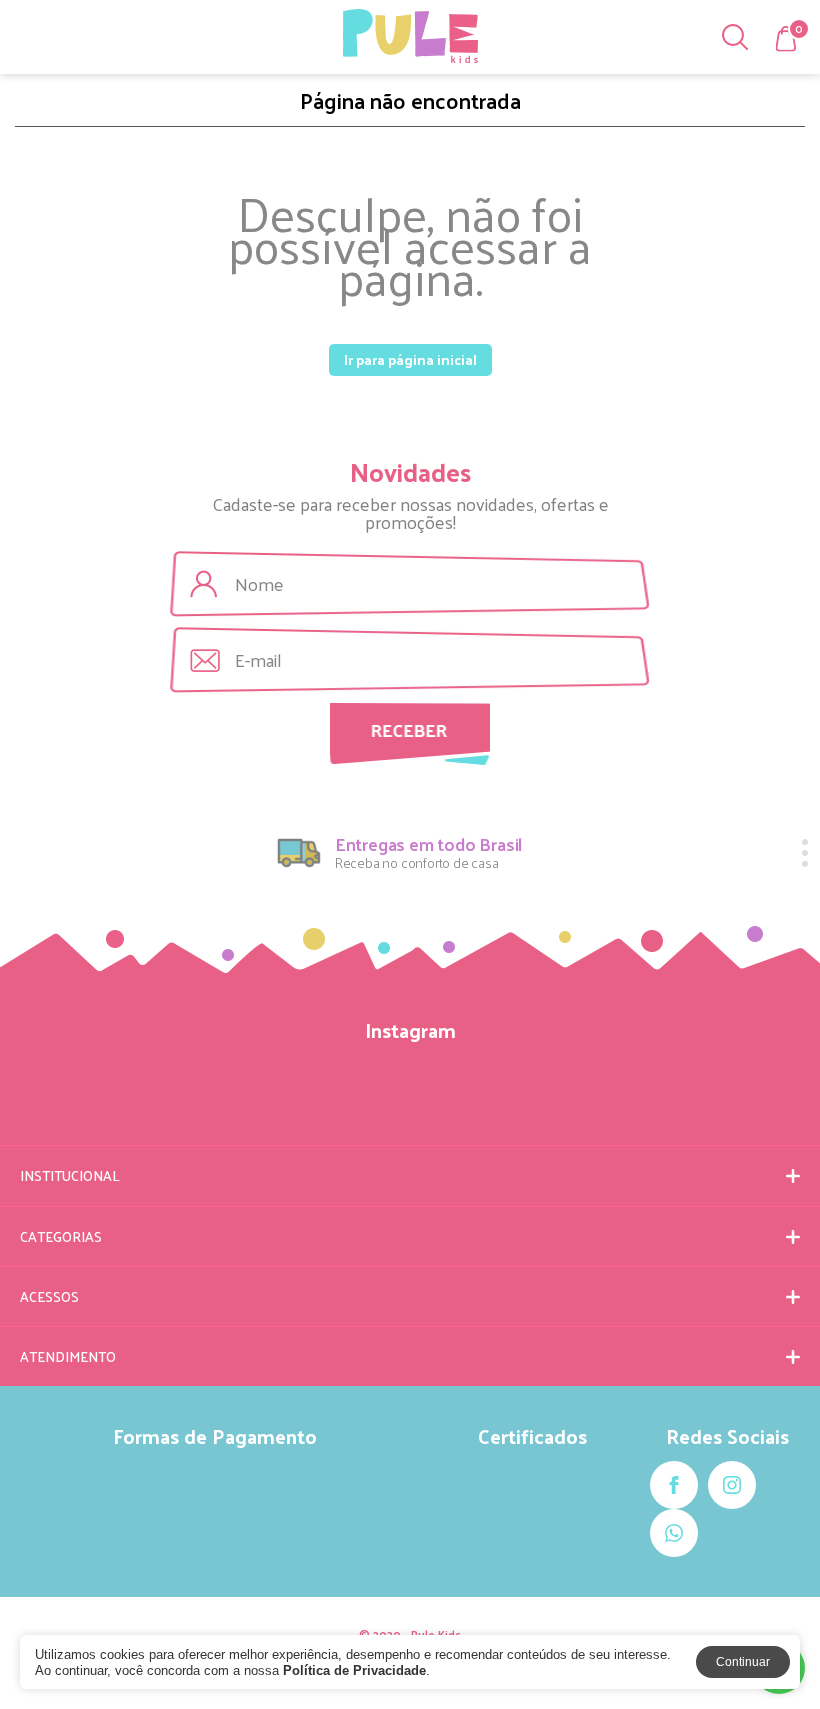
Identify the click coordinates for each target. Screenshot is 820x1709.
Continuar (743, 1662)
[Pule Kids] (410, 36)
